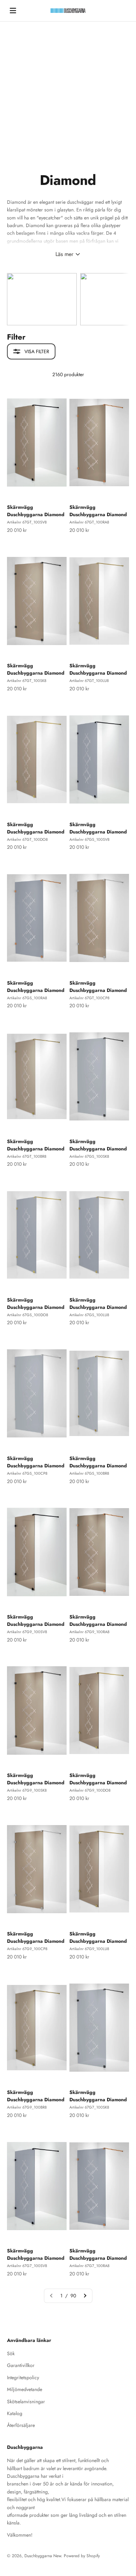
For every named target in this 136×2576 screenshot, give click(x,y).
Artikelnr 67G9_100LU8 (89, 1949)
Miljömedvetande (25, 2389)
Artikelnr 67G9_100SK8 (27, 1790)
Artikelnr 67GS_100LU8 (89, 1315)
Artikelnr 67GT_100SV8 (27, 522)
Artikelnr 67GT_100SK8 (27, 681)
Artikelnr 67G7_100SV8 (27, 2266)
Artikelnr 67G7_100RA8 (89, 2266)
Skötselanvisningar (26, 2402)
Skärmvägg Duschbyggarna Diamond (36, 511)
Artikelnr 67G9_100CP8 (27, 1949)
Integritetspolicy (23, 2377)
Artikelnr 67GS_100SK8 (89, 1156)
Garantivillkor (21, 2365)
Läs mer (64, 254)
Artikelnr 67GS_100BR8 (89, 1473)
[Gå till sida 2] (85, 2296)
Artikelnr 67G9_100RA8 (89, 1632)
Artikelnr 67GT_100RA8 (89, 522)
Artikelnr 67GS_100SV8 (89, 839)
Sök (11, 2353)
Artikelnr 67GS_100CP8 (27, 1473)
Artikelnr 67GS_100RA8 (27, 998)
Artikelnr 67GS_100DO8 (28, 1315)
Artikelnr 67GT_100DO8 (27, 839)
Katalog (15, 2413)
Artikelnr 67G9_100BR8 (27, 2107)
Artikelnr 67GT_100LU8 (89, 681)
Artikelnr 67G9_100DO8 (90, 1790)
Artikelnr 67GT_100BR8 (27, 1156)
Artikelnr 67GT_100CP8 (89, 998)
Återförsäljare (21, 2425)
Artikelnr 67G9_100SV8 (27, 1632)
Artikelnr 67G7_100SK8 (89, 2107)
